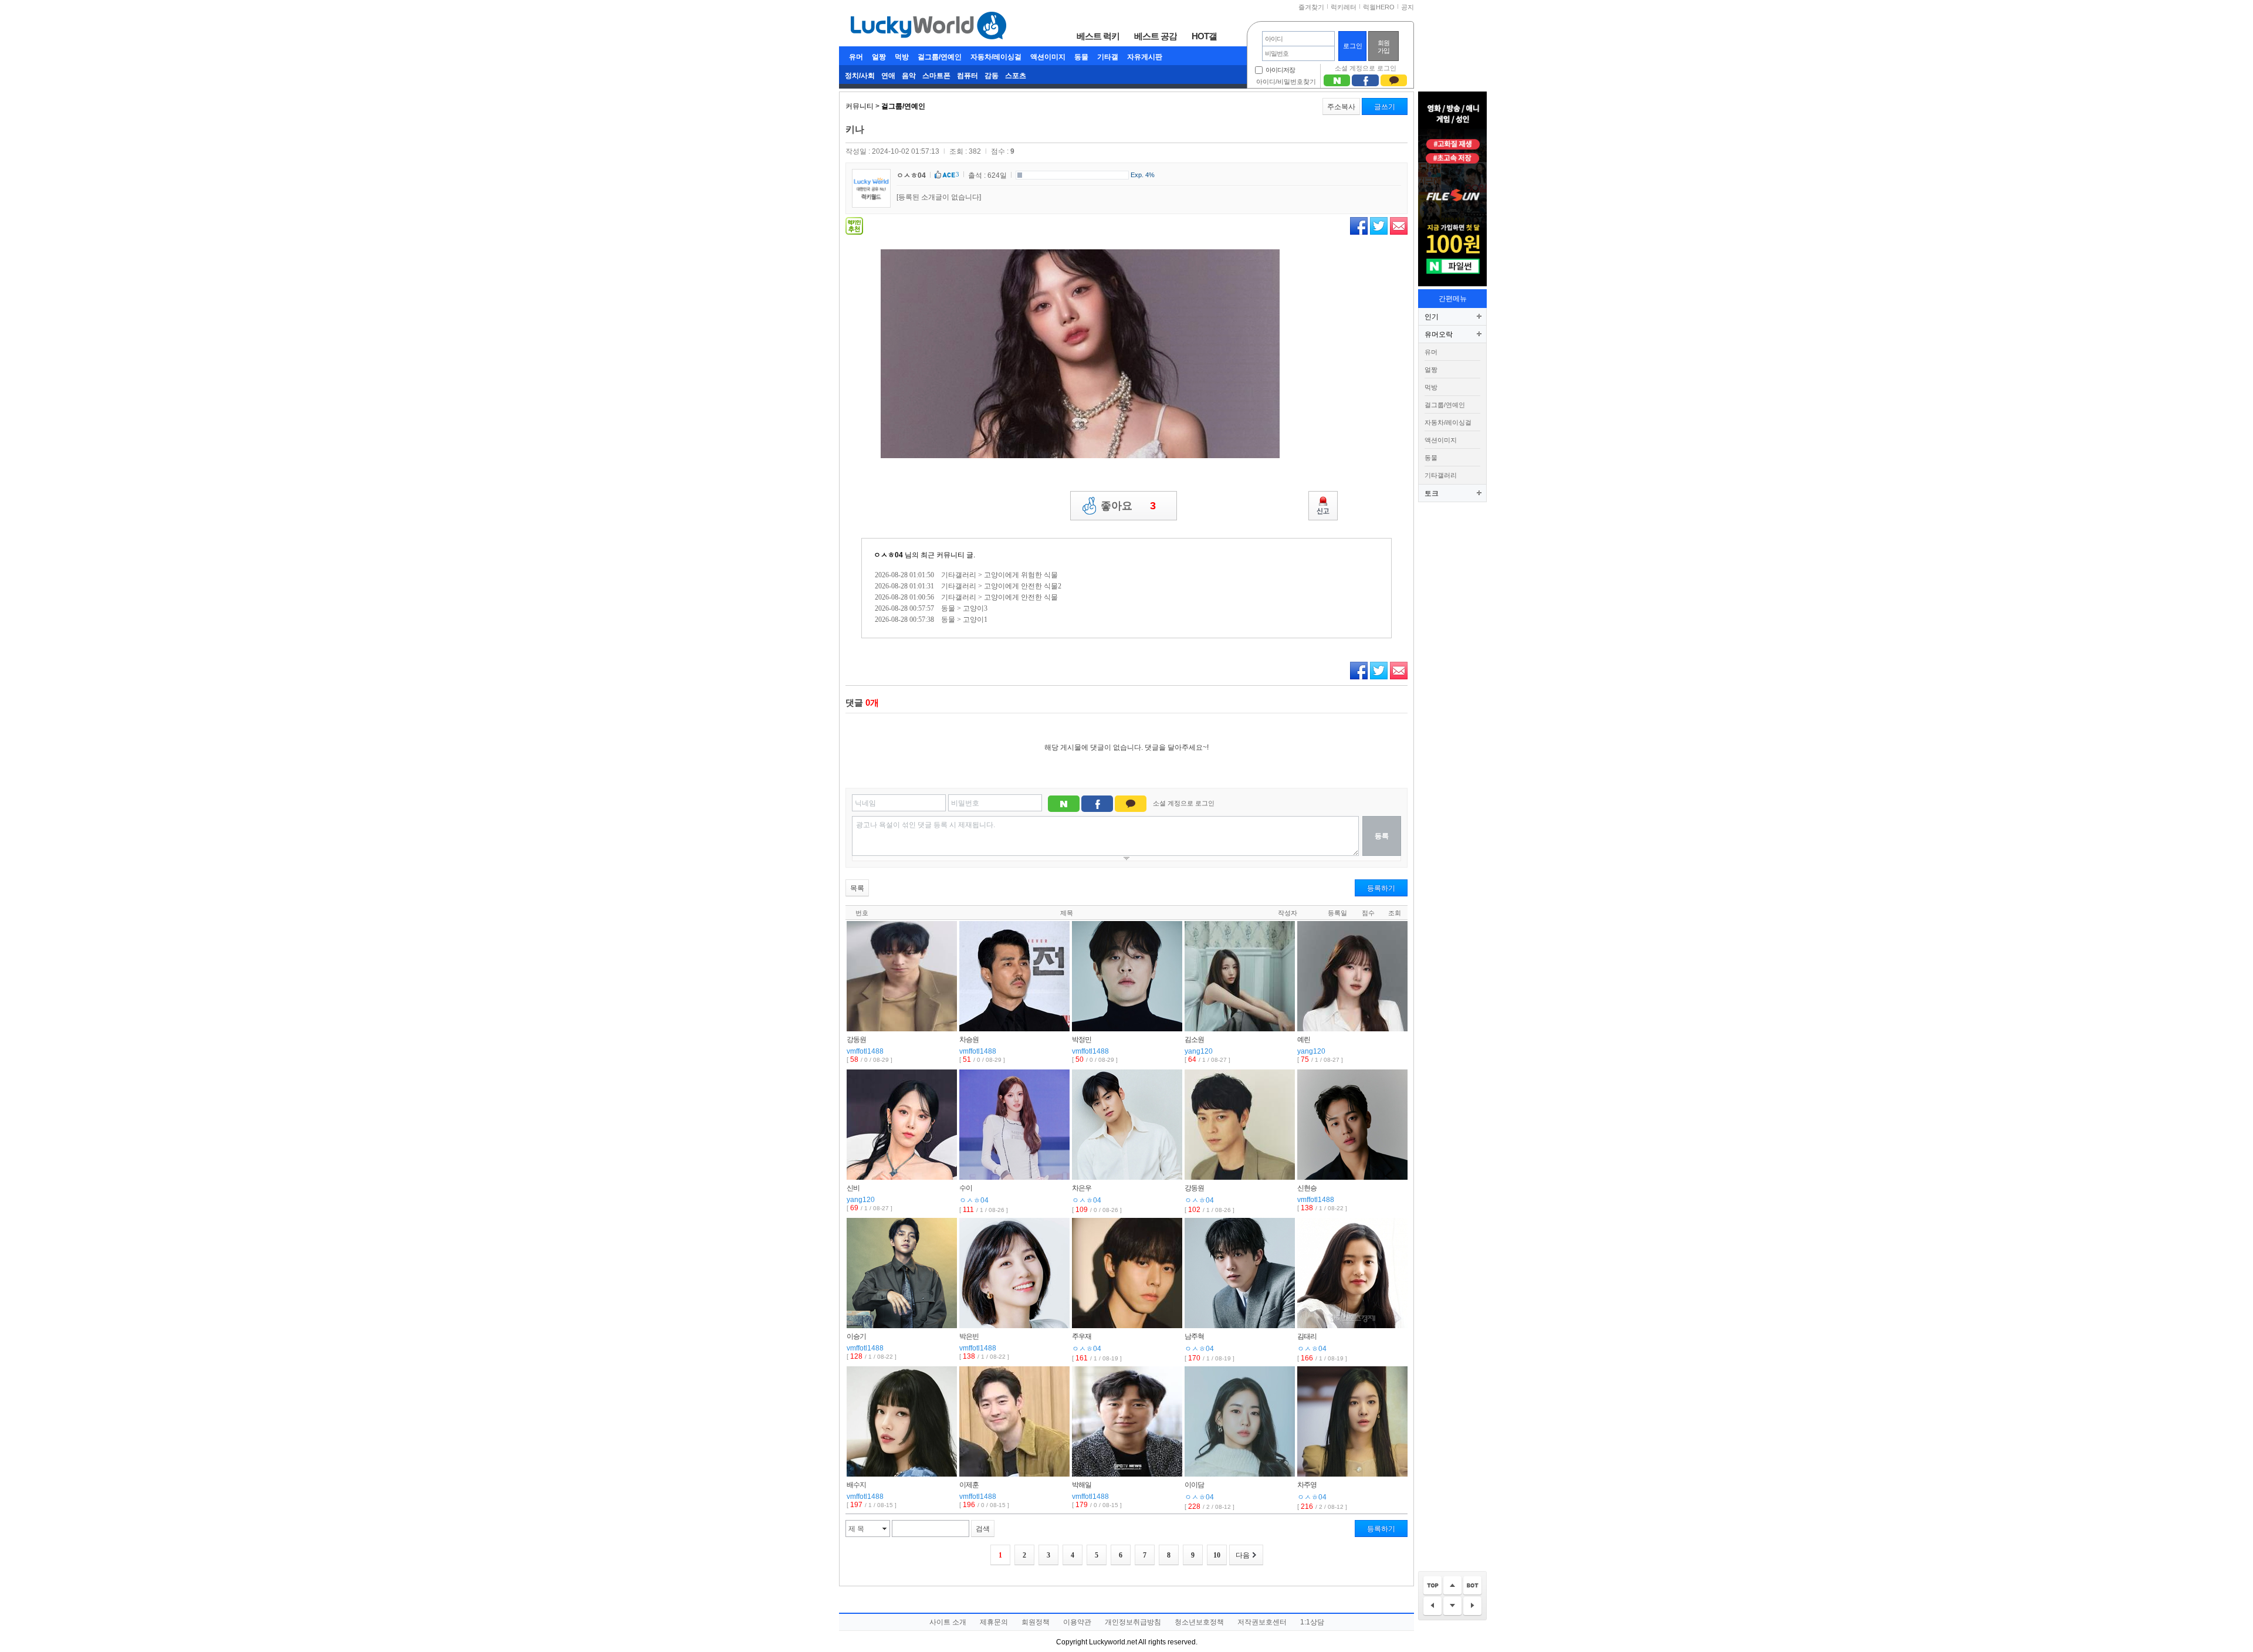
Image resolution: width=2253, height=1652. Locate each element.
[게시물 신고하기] (1323, 506)
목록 (857, 888)
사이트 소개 (948, 1622)
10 (1217, 1555)
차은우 (1082, 1188)
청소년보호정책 (1199, 1622)
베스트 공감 (1156, 36)
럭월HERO (1379, 7)
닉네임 (865, 803)
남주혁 (1194, 1336)
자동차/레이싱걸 (996, 57)
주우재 (1082, 1336)
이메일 (1399, 226)
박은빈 (969, 1336)
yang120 (1199, 1051)
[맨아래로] (1472, 1586)
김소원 (1194, 1040)
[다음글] (1472, 1607)
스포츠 (1016, 76)
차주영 (1307, 1485)
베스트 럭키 (1098, 36)
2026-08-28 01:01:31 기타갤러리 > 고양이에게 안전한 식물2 (968, 586)
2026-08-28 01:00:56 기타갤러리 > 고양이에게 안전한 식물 (966, 597)
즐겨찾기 (1311, 7)
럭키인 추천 (854, 226)
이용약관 (1077, 1622)
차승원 (969, 1040)
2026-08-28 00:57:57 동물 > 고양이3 (931, 608)
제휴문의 (994, 1622)
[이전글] (1432, 1607)
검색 (983, 1529)
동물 (1081, 57)
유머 (856, 57)
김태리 (1307, 1336)
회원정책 (1036, 1622)
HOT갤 (1204, 36)
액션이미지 (1048, 57)
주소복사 (1341, 107)
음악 (909, 76)
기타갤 (1108, 57)
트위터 (1379, 226)
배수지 (856, 1485)
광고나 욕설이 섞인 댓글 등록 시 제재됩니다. (926, 825)
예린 (1304, 1040)
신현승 (1307, 1188)
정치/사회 (860, 76)
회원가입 (1383, 47)
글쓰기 (1385, 107)
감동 (992, 76)
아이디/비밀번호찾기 (1286, 82)
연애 (888, 76)
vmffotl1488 (865, 1051)
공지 (1408, 7)
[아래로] (1452, 1607)
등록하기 (1381, 888)
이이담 (1194, 1485)
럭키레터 (1344, 7)
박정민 (1082, 1040)
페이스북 (1359, 226)
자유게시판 (1145, 57)
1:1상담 (1312, 1622)
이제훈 (969, 1485)
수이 (966, 1188)
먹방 (902, 57)
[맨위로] (1432, 1586)
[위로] (1452, 1586)
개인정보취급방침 (1133, 1622)
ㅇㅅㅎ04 (911, 175)
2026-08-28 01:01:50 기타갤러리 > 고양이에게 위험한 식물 (966, 575)
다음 (1243, 1555)
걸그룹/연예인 (940, 57)
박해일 (1082, 1485)
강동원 (856, 1040)
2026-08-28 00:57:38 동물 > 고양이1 (931, 619)
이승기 (856, 1336)
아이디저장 (1280, 70)
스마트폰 (936, 76)
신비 (853, 1188)
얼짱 (879, 57)
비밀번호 (965, 803)
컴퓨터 (967, 76)
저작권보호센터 (1262, 1622)
